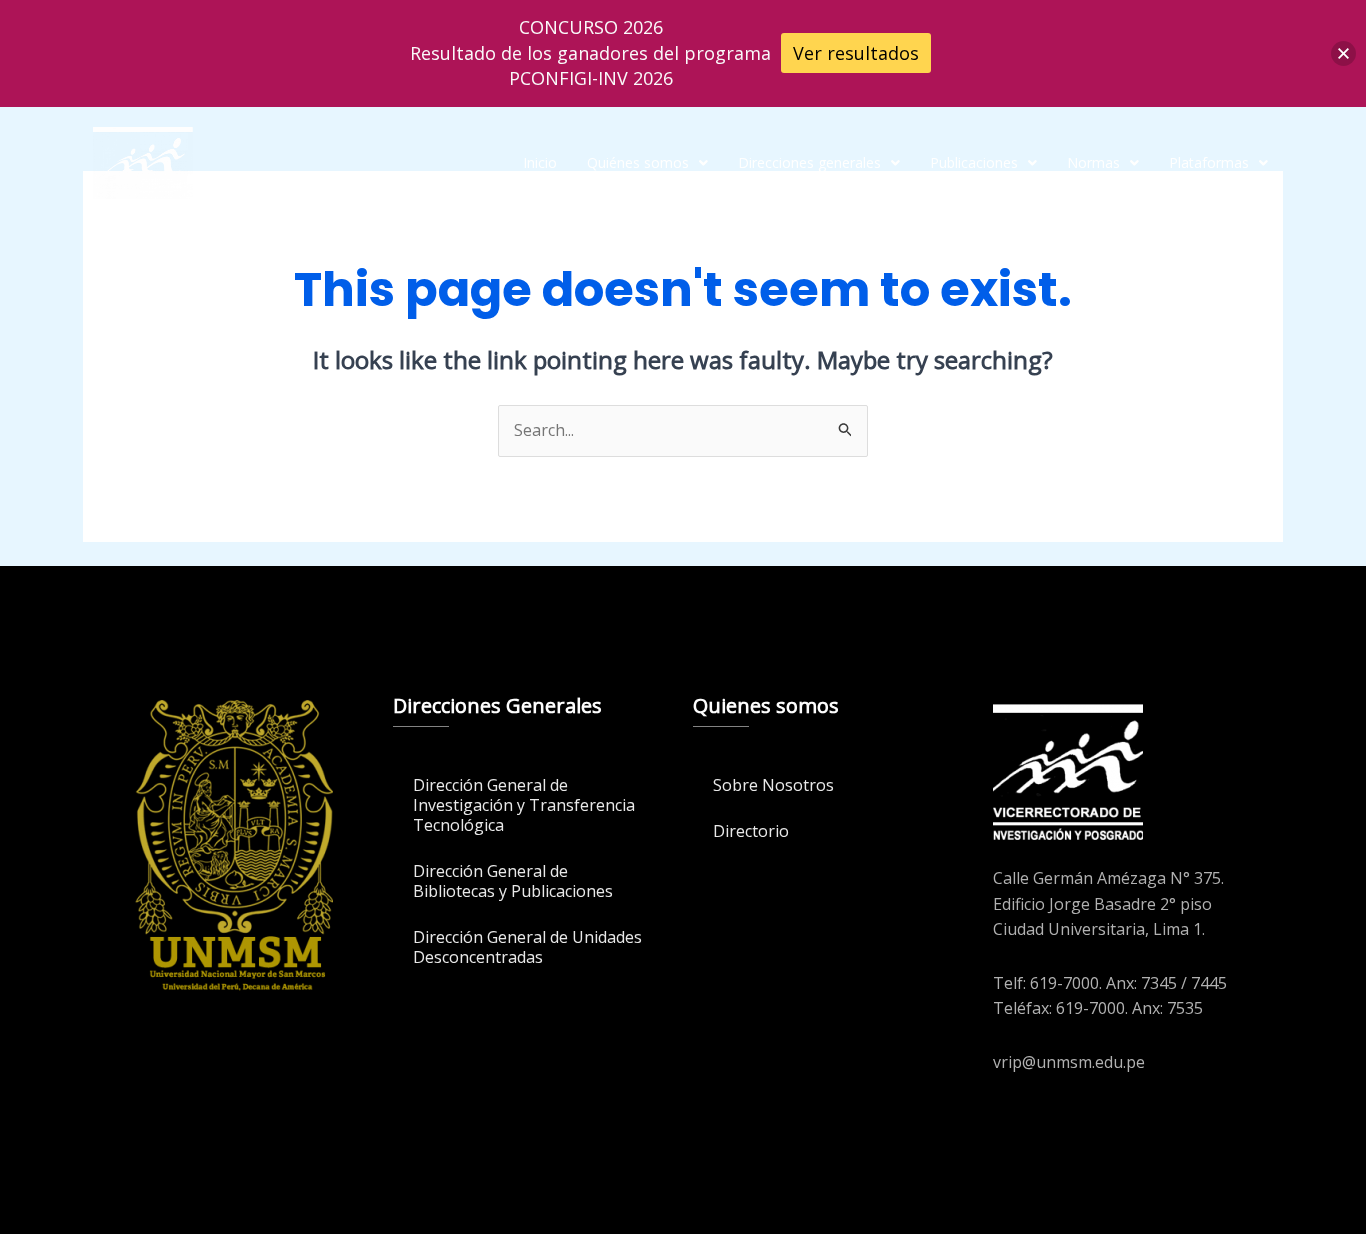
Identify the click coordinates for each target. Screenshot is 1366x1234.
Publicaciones (974, 162)
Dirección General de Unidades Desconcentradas (527, 947)
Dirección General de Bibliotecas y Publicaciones (513, 881)
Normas (1093, 162)
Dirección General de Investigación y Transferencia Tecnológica (524, 805)
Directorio (751, 831)
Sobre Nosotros (773, 785)
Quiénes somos (638, 162)
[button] (647, 163)
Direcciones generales (809, 162)
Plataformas (1209, 162)
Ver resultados (856, 53)
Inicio (540, 162)
